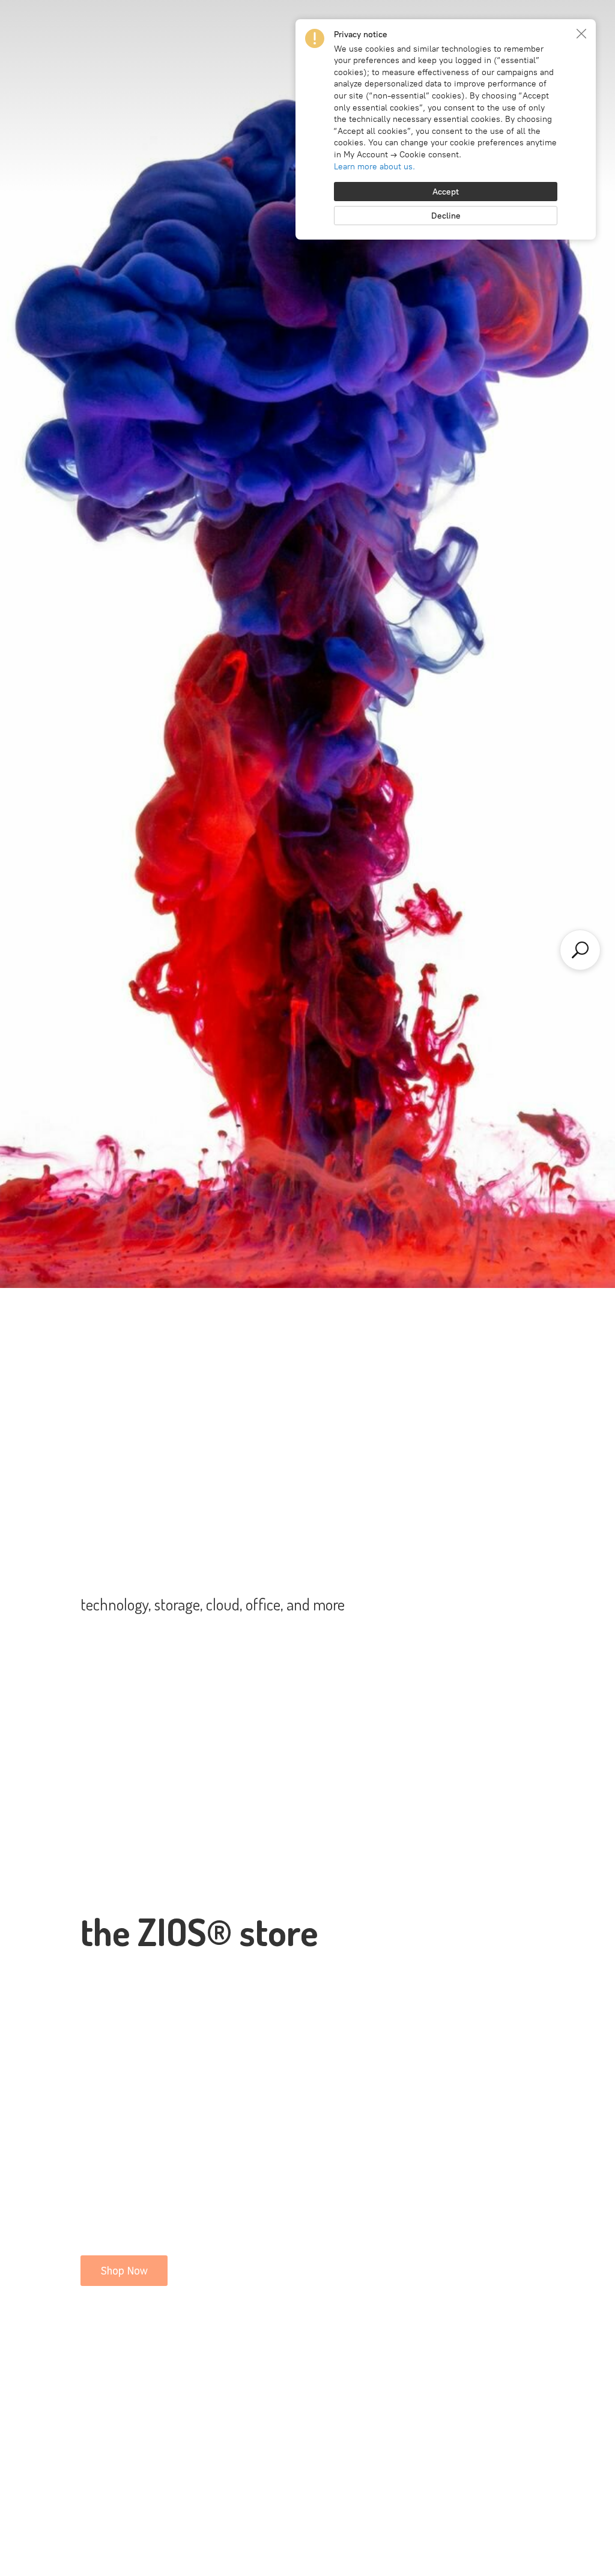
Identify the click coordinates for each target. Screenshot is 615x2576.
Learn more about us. (374, 167)
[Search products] (580, 950)
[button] (581, 34)
